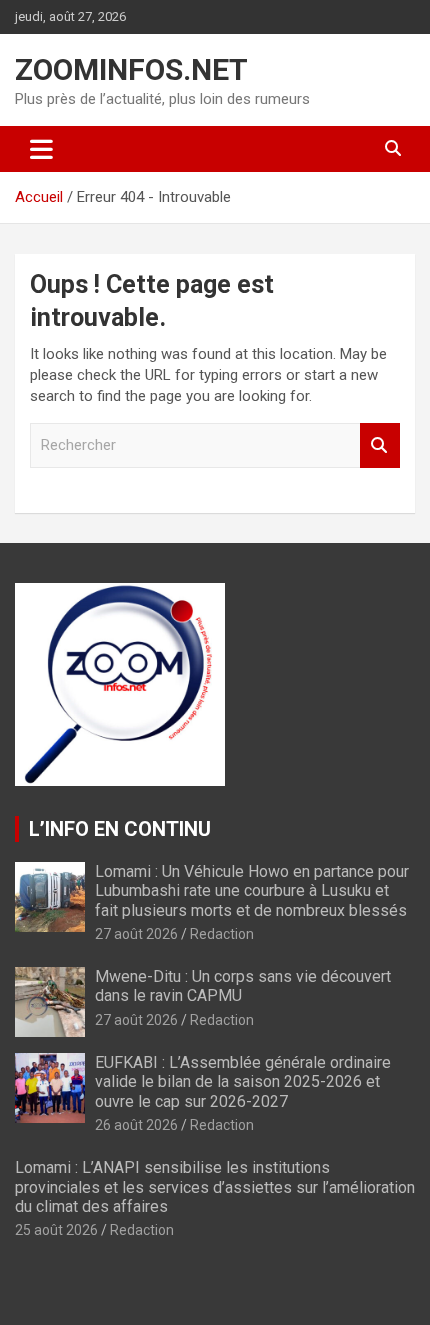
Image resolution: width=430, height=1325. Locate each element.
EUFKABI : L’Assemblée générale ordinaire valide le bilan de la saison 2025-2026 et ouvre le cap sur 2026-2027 (243, 1081)
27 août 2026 (136, 934)
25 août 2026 (56, 1230)
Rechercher (380, 445)
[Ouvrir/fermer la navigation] (41, 149)
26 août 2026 (136, 1125)
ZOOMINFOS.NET (131, 69)
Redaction (222, 934)
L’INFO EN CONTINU (120, 829)
